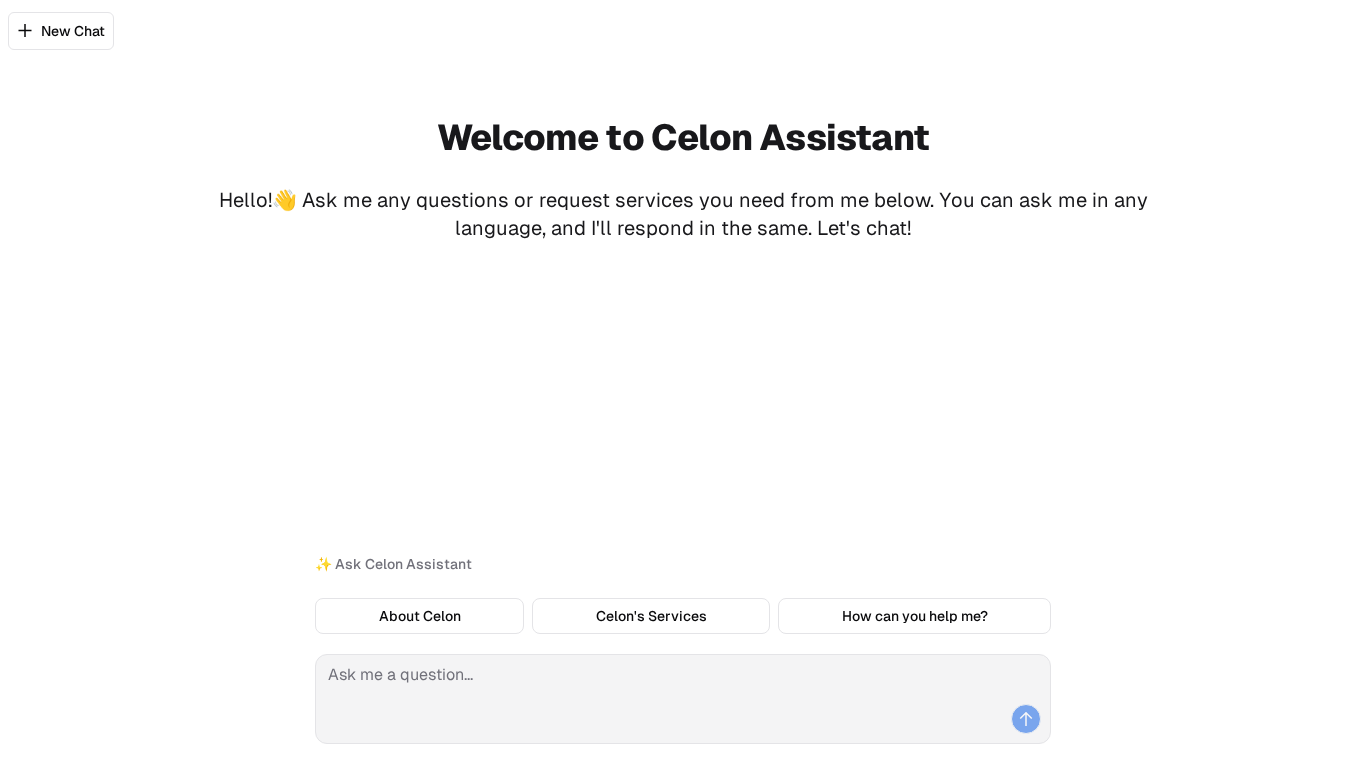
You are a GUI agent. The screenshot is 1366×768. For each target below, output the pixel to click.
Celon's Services (651, 616)
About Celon (420, 616)
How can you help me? (915, 616)
